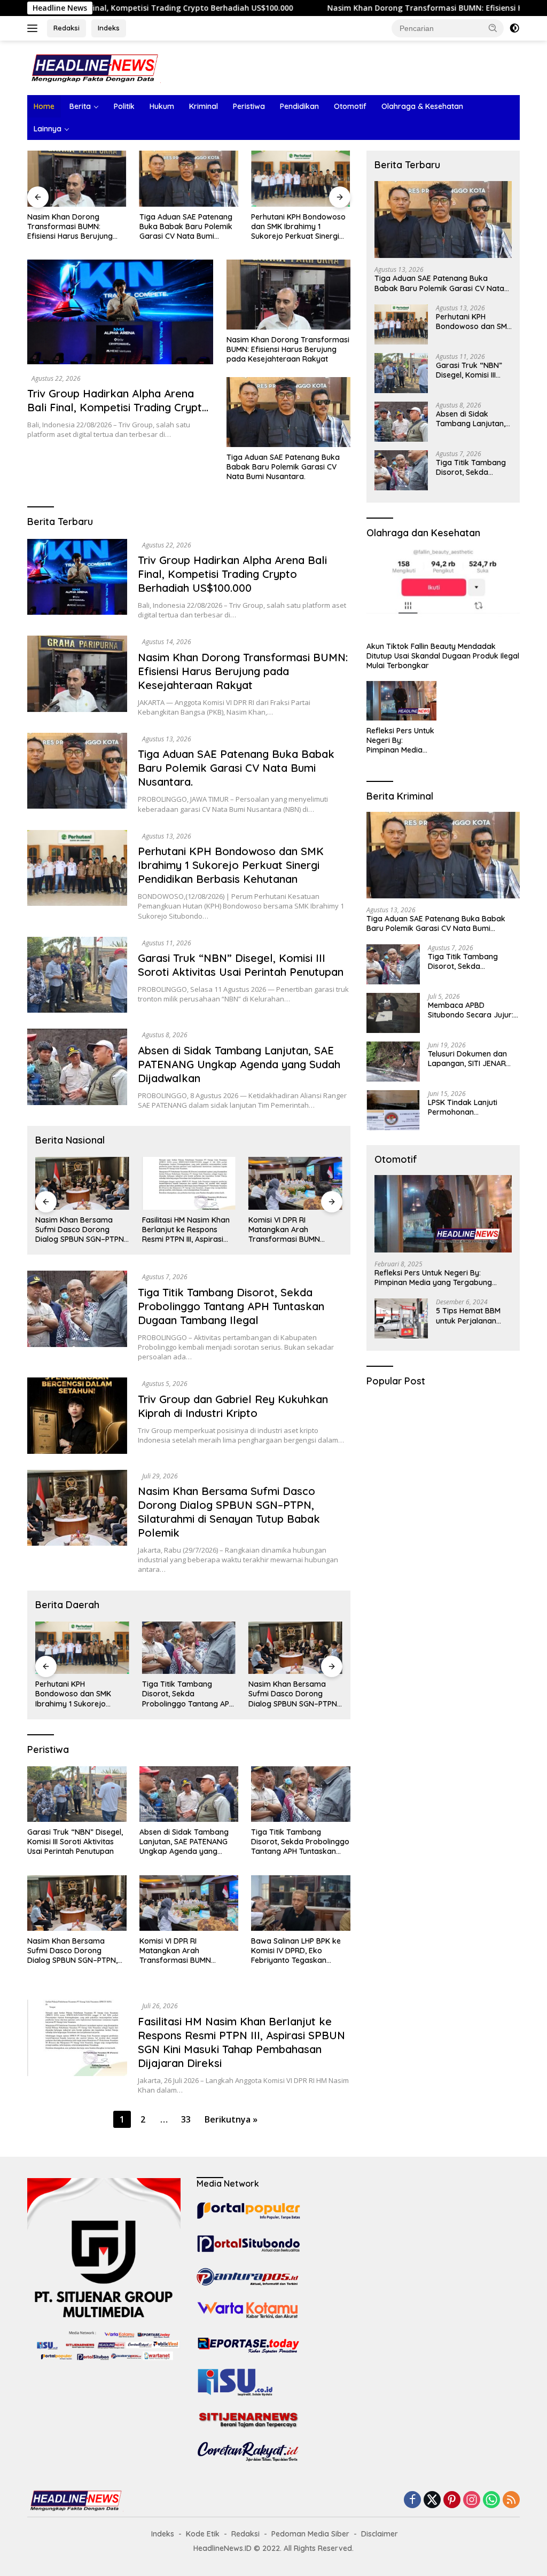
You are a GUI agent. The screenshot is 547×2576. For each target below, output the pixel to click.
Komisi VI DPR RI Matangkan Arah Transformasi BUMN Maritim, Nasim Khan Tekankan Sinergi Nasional (285, 1230)
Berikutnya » (231, 2119)
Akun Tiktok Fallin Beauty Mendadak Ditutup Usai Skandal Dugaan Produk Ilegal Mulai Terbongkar (443, 656)
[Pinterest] (452, 2500)
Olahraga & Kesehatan (422, 106)
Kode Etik (203, 2534)
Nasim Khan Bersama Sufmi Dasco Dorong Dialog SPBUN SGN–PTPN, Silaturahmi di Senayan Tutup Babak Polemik (80, 1230)
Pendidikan (299, 106)
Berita (80, 106)
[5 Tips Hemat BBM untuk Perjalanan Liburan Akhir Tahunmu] (401, 1318)
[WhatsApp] (491, 2500)
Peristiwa (249, 106)
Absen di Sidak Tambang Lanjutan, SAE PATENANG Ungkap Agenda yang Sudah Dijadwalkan (239, 1064)
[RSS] (511, 2500)
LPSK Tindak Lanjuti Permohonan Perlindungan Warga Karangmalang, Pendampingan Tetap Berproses (466, 1107)
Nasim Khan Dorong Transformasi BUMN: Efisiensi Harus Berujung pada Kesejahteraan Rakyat (70, 227)
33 (186, 2119)
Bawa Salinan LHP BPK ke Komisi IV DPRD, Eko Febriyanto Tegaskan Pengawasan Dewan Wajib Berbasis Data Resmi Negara (299, 1951)
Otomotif (350, 106)
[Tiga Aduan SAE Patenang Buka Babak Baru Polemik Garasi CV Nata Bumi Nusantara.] (189, 178)
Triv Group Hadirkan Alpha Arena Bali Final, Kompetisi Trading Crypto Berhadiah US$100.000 (118, 407)
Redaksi (67, 28)
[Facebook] (412, 2500)
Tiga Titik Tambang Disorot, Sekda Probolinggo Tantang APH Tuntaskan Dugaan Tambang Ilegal (231, 1306)
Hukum (162, 106)
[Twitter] (432, 2500)
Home (44, 106)
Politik (124, 106)
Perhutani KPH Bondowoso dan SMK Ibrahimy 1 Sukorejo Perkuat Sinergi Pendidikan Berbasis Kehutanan (298, 227)
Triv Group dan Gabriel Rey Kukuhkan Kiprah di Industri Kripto (233, 1406)
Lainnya (48, 129)
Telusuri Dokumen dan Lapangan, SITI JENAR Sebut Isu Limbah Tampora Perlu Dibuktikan (467, 1059)
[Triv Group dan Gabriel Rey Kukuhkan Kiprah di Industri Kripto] (77, 1415)
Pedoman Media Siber (310, 2534)
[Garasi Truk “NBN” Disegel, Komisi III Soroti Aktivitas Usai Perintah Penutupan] (77, 975)
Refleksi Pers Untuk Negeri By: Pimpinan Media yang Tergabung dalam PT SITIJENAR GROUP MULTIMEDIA (400, 741)
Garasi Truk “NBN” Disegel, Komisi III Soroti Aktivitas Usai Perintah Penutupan (241, 965)
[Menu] (34, 28)
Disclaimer (380, 2534)
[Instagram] (472, 2500)
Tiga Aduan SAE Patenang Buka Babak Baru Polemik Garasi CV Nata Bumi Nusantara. (186, 227)
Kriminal (204, 106)
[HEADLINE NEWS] (94, 67)
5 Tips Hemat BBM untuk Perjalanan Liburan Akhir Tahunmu (468, 1316)
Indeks (109, 28)
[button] (493, 28)
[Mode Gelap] (514, 28)
